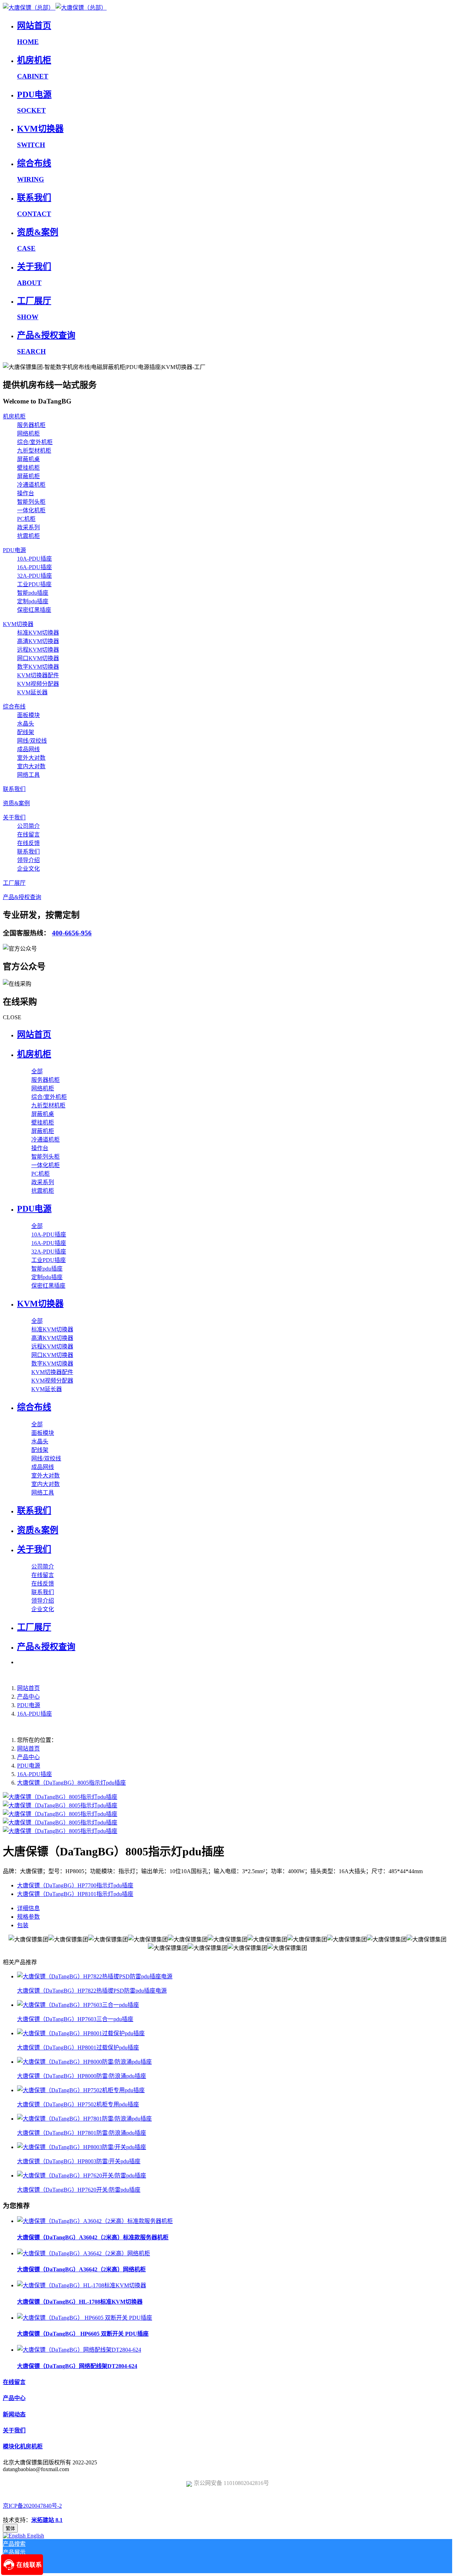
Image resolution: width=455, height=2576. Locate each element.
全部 (37, 1071)
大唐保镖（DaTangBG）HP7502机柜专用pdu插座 (78, 2104)
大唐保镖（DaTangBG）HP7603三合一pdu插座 (75, 2019)
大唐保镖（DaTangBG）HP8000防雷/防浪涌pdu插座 (82, 2076)
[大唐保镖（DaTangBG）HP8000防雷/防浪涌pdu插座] (84, 2062)
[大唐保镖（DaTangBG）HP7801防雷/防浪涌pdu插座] (84, 2119)
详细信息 (28, 1908)
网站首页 (34, 1035)
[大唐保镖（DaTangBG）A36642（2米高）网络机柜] (84, 2253)
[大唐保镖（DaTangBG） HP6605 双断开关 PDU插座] (85, 2318)
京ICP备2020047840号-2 (32, 2506)
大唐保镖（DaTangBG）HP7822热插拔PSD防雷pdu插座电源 (92, 1991)
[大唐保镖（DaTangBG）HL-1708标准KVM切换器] (82, 2285)
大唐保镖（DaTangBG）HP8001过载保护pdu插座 (78, 2048)
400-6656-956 (72, 933)
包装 (23, 1925)
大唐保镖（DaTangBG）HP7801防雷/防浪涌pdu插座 (82, 2133)
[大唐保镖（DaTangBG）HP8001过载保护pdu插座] (81, 2033)
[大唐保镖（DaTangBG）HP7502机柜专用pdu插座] (81, 2090)
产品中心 (28, 1697)
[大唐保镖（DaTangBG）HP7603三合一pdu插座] (78, 2005)
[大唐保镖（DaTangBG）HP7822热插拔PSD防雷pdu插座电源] (95, 1976)
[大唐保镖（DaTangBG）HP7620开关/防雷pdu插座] (82, 2176)
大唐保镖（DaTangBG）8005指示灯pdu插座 (71, 1783)
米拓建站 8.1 (47, 2520)
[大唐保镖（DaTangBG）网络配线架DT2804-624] (79, 2350)
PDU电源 (29, 1705)
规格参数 (28, 1917)
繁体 (10, 2529)
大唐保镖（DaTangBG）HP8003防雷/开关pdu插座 (79, 2161)
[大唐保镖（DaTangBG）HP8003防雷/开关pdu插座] (82, 2147)
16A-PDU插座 (34, 1714)
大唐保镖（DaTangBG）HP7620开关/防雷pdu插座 (79, 2190)
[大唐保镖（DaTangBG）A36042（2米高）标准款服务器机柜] (95, 2221)
